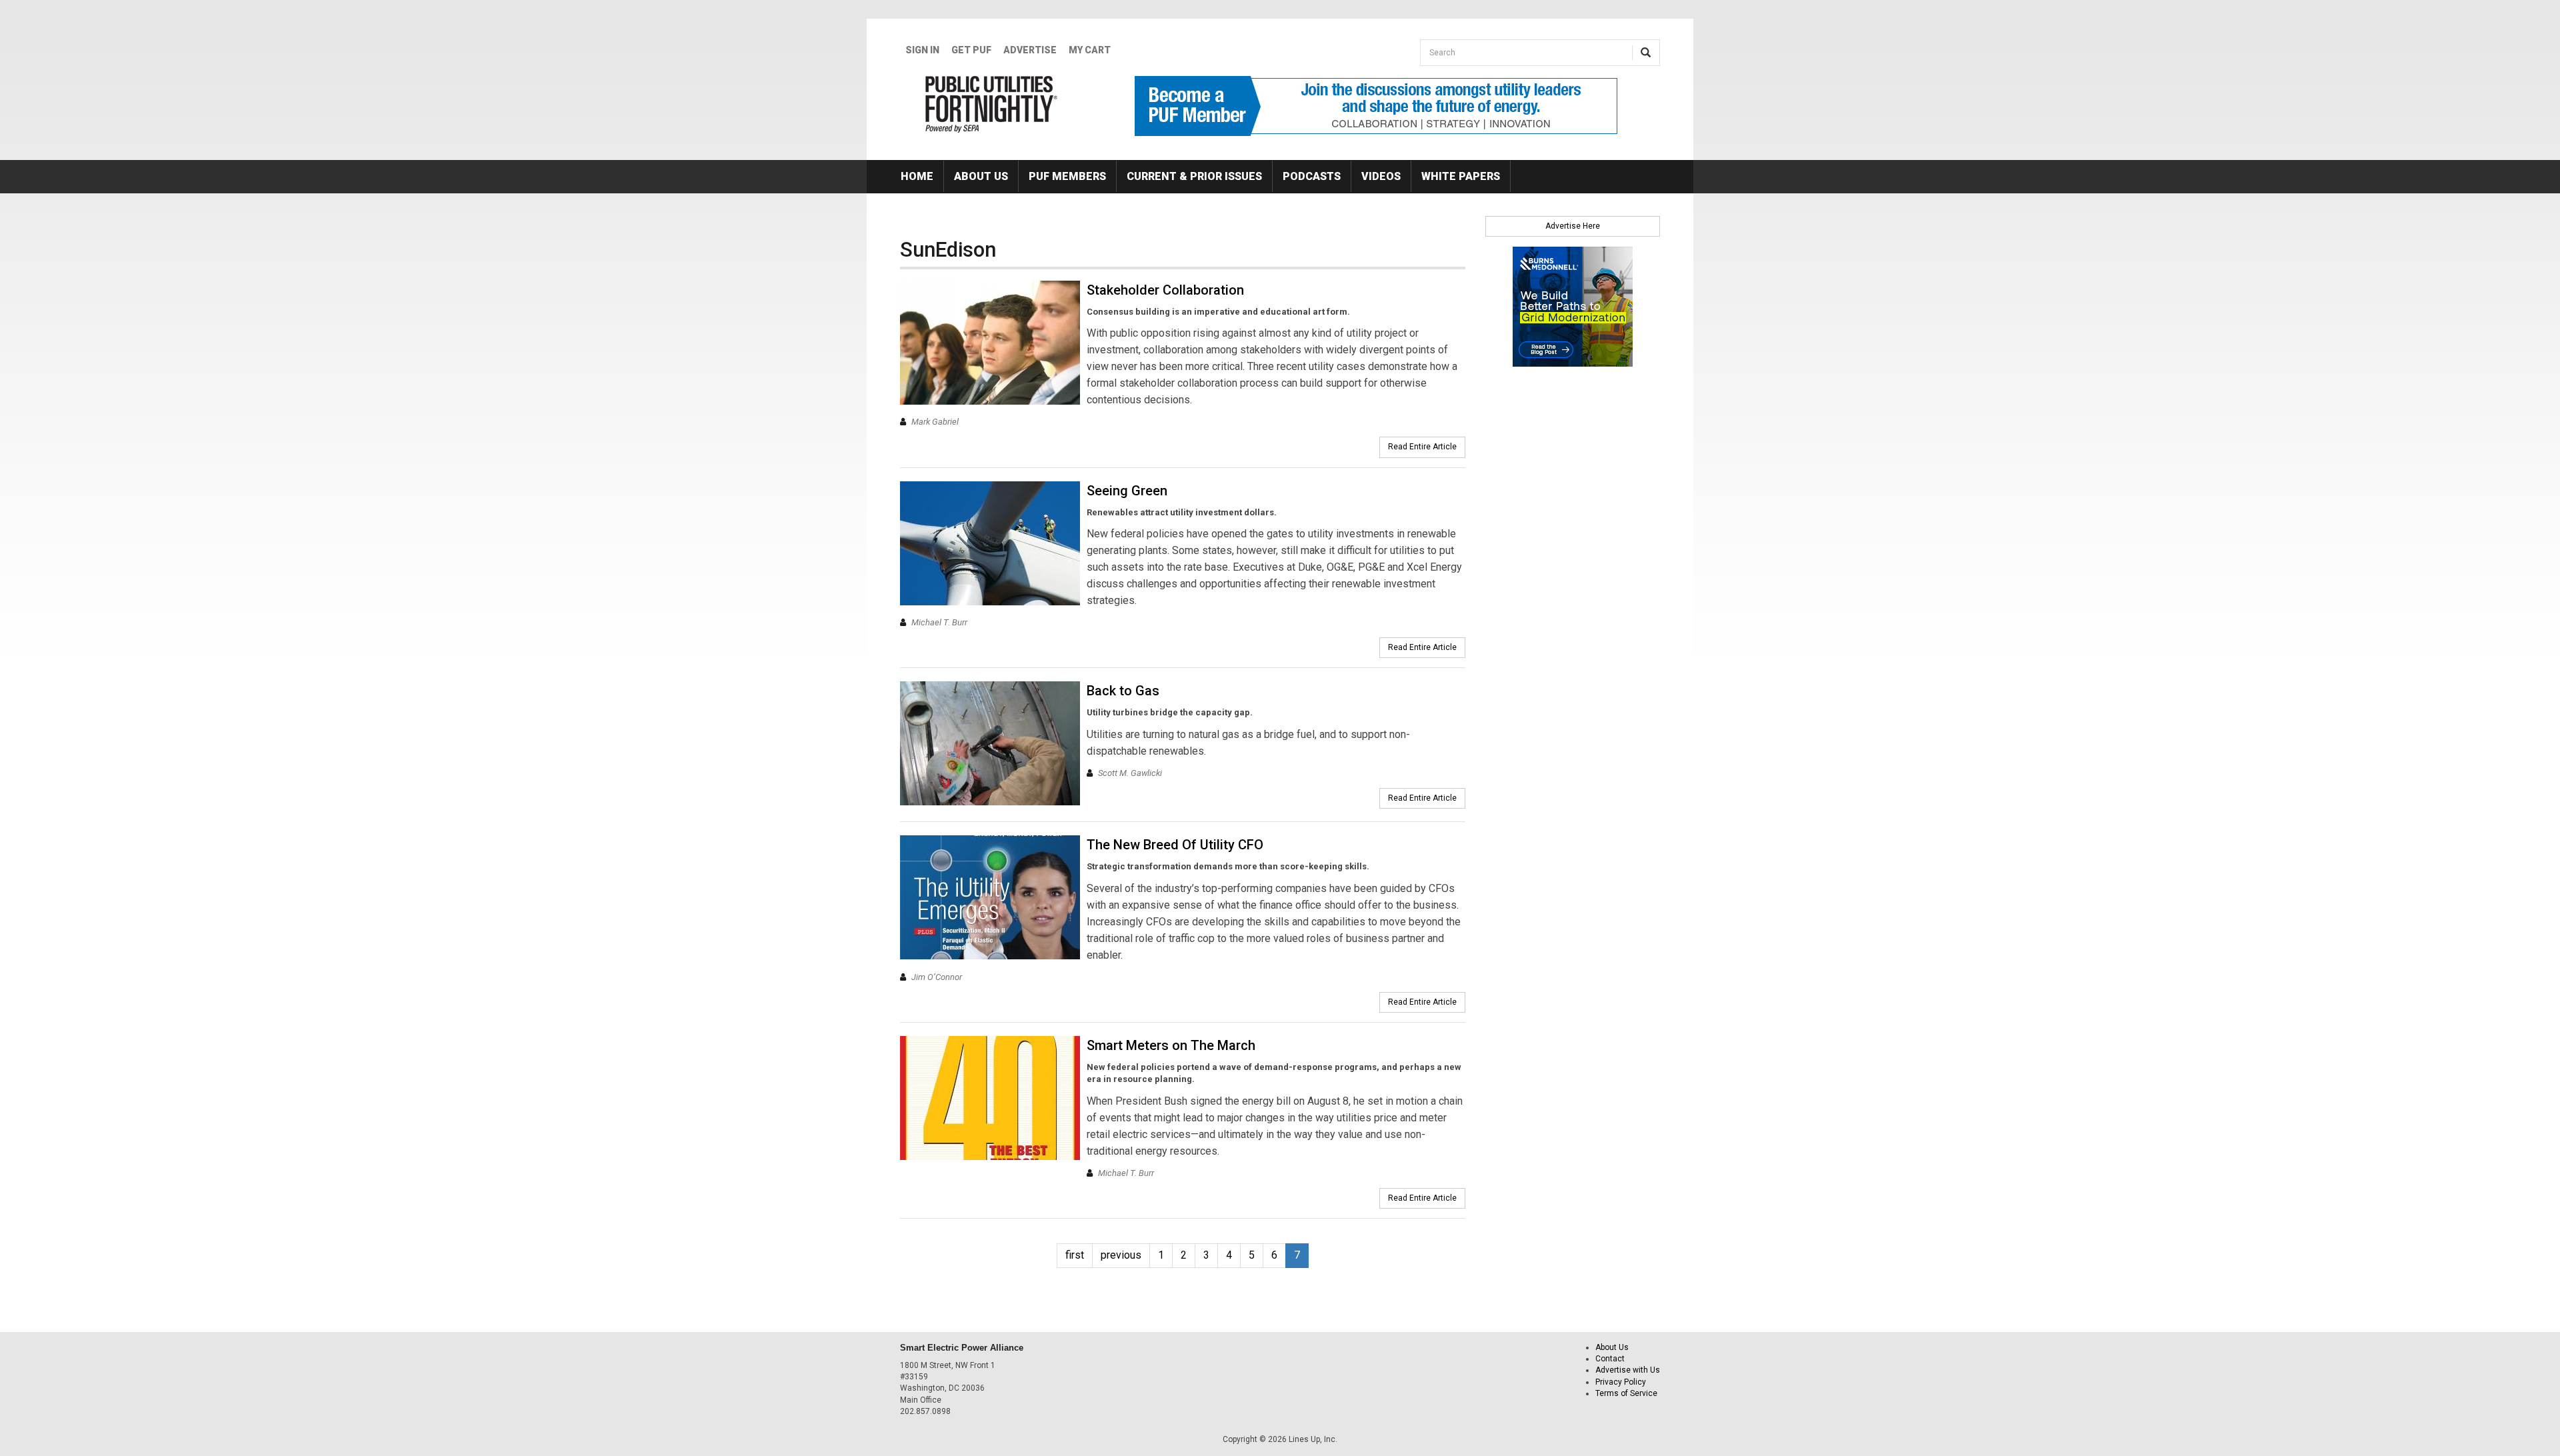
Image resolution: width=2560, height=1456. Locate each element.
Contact (1610, 1359)
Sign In (922, 50)
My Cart (1090, 50)
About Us (981, 176)
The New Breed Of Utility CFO (1175, 845)
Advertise (1030, 50)
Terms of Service (1626, 1393)
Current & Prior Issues (1194, 176)
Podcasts (1312, 176)
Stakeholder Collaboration (1165, 290)
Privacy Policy (1621, 1382)
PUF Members (1067, 176)
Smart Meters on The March (1171, 1045)
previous (1121, 1255)
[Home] (992, 104)
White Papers (1461, 176)
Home (917, 176)
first (1075, 1255)
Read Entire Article (1422, 447)
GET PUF (971, 50)
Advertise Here (1573, 226)
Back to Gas (1123, 691)
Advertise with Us (1628, 1370)
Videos (1381, 176)
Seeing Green (1127, 491)
